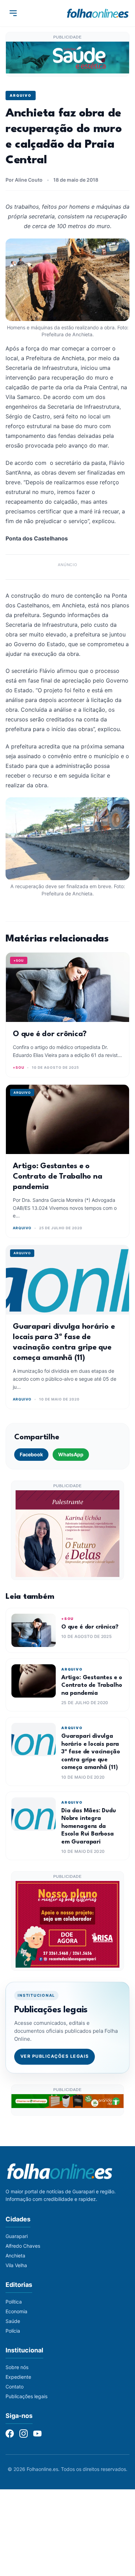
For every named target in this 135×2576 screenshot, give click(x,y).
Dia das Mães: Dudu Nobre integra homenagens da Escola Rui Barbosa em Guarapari (89, 1826)
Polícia (13, 2331)
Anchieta (15, 2256)
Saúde (13, 2321)
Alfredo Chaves (23, 2246)
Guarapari (17, 2236)
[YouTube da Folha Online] (37, 2434)
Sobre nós (17, 2367)
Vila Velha (16, 2265)
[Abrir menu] (13, 13)
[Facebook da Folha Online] (10, 2434)
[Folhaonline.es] (98, 13)
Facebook (31, 1454)
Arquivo (21, 95)
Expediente (18, 2377)
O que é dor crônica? (50, 1034)
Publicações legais (26, 2396)
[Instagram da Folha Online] (24, 2434)
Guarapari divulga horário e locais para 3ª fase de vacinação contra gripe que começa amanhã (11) (91, 1752)
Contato (15, 2387)
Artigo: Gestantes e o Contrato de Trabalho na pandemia (57, 1177)
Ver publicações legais (55, 2056)
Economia (16, 2311)
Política (14, 2302)
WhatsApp (71, 1454)
